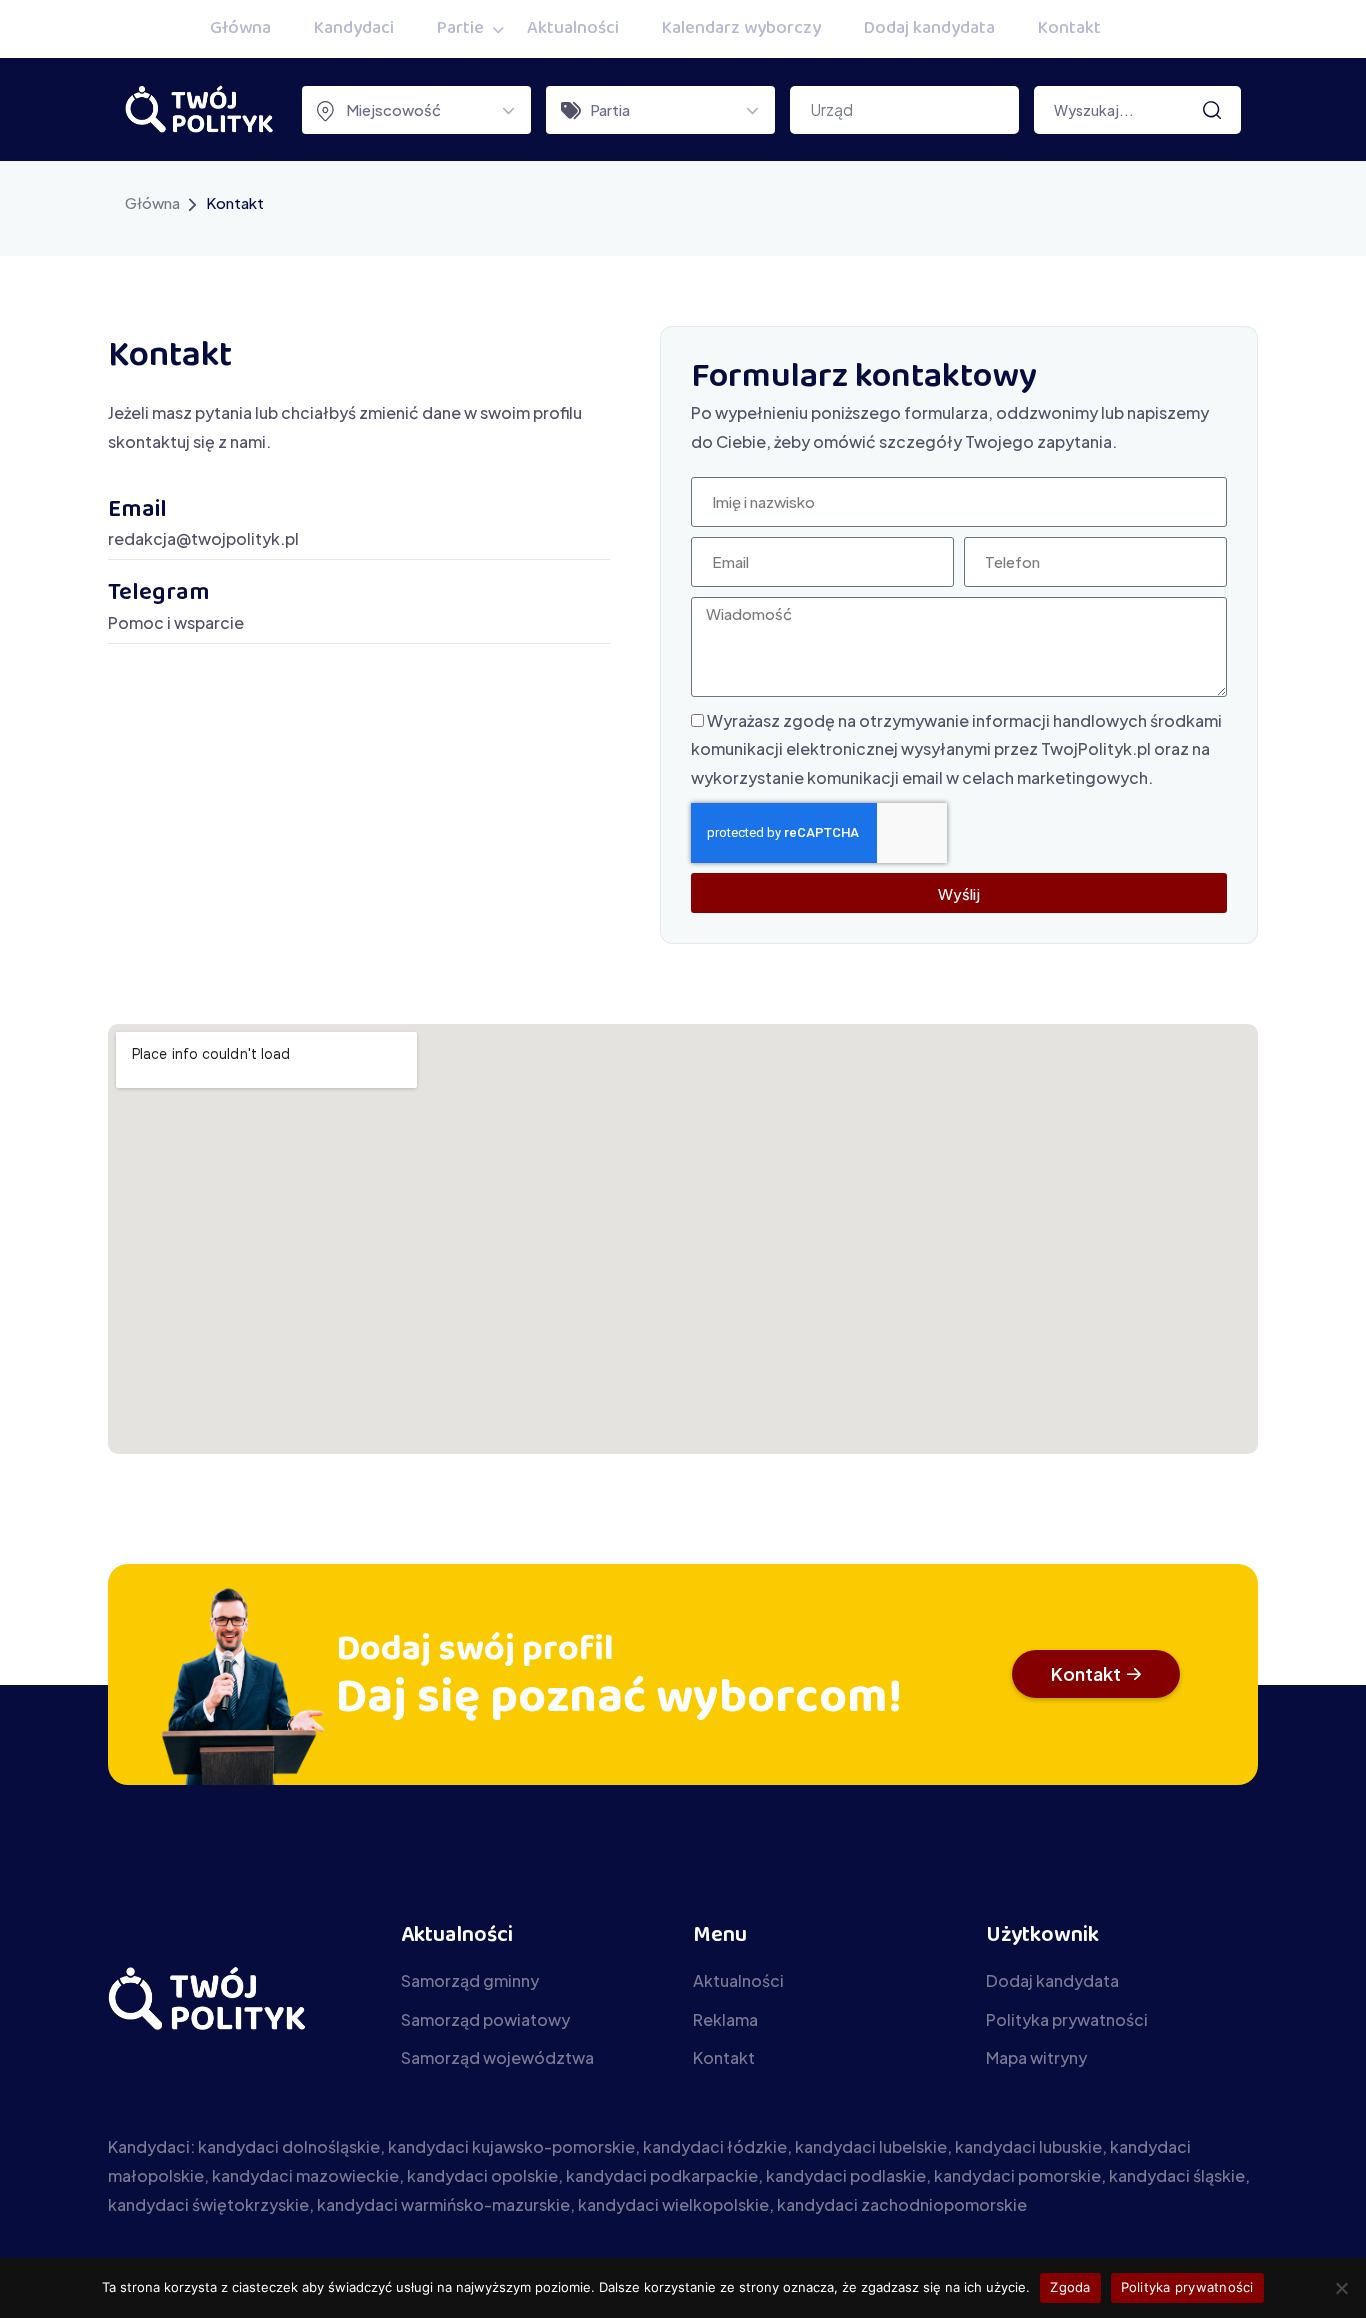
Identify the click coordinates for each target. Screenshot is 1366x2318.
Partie (460, 29)
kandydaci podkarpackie (662, 2175)
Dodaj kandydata (929, 29)
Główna (240, 29)
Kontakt (1069, 29)
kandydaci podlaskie (846, 2175)
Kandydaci (354, 29)
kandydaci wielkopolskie (673, 2204)
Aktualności (573, 29)
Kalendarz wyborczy (741, 29)
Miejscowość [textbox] (393, 109)
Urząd (831, 109)
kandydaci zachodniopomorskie (902, 2204)
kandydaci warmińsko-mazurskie (443, 2204)
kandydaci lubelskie (871, 2146)
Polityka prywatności (1187, 2287)
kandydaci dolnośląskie (289, 2146)
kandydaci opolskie (482, 2175)
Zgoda (1070, 2287)
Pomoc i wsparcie (176, 622)
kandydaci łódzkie (715, 2146)
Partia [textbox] (610, 109)
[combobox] (416, 110)
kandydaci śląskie (1177, 2175)
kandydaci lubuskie (1028, 2146)
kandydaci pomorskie (1017, 2175)
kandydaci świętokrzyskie (208, 2204)
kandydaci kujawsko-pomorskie (511, 2146)
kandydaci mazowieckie (305, 2175)
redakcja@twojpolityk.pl (203, 538)
